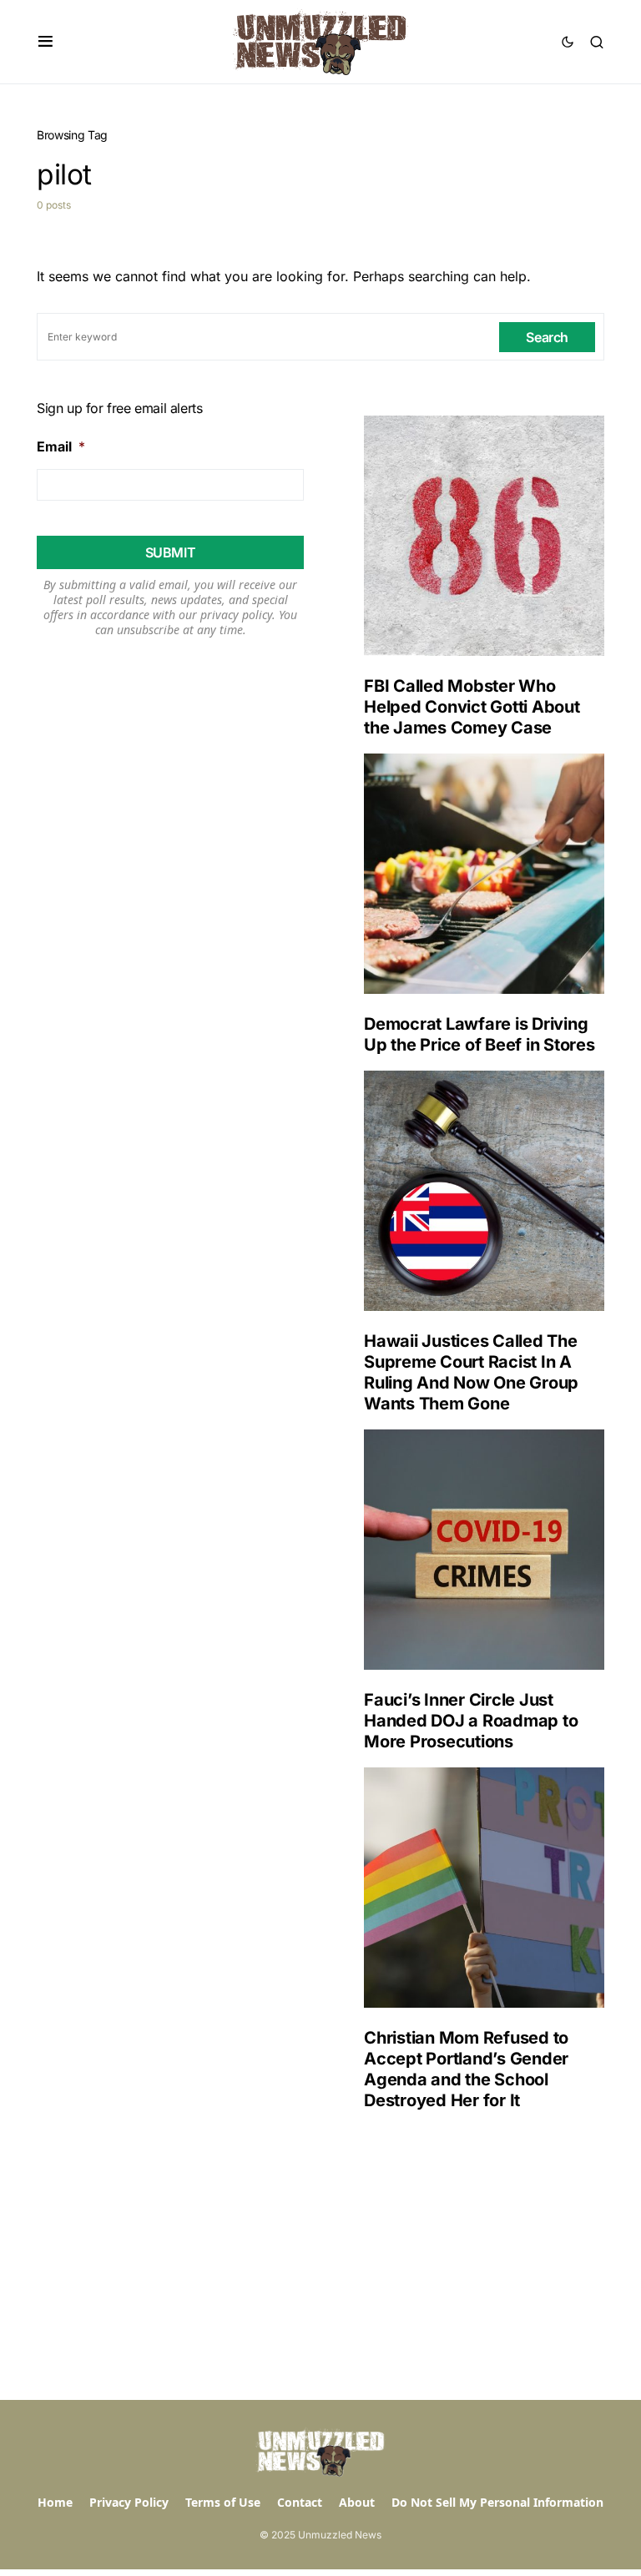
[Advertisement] (471, 2256)
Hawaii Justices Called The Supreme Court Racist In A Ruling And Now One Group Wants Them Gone (471, 1372)
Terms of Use (223, 2502)
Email (61, 446)
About (357, 2502)
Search (547, 337)
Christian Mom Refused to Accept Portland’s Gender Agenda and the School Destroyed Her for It (466, 2069)
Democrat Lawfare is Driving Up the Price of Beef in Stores (479, 1034)
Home (55, 2502)
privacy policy (236, 615)
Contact (300, 2502)
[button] (45, 42)
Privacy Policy (129, 2502)
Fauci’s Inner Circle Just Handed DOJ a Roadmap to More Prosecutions (471, 1721)
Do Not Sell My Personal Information (497, 2502)
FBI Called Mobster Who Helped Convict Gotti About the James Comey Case (472, 707)
